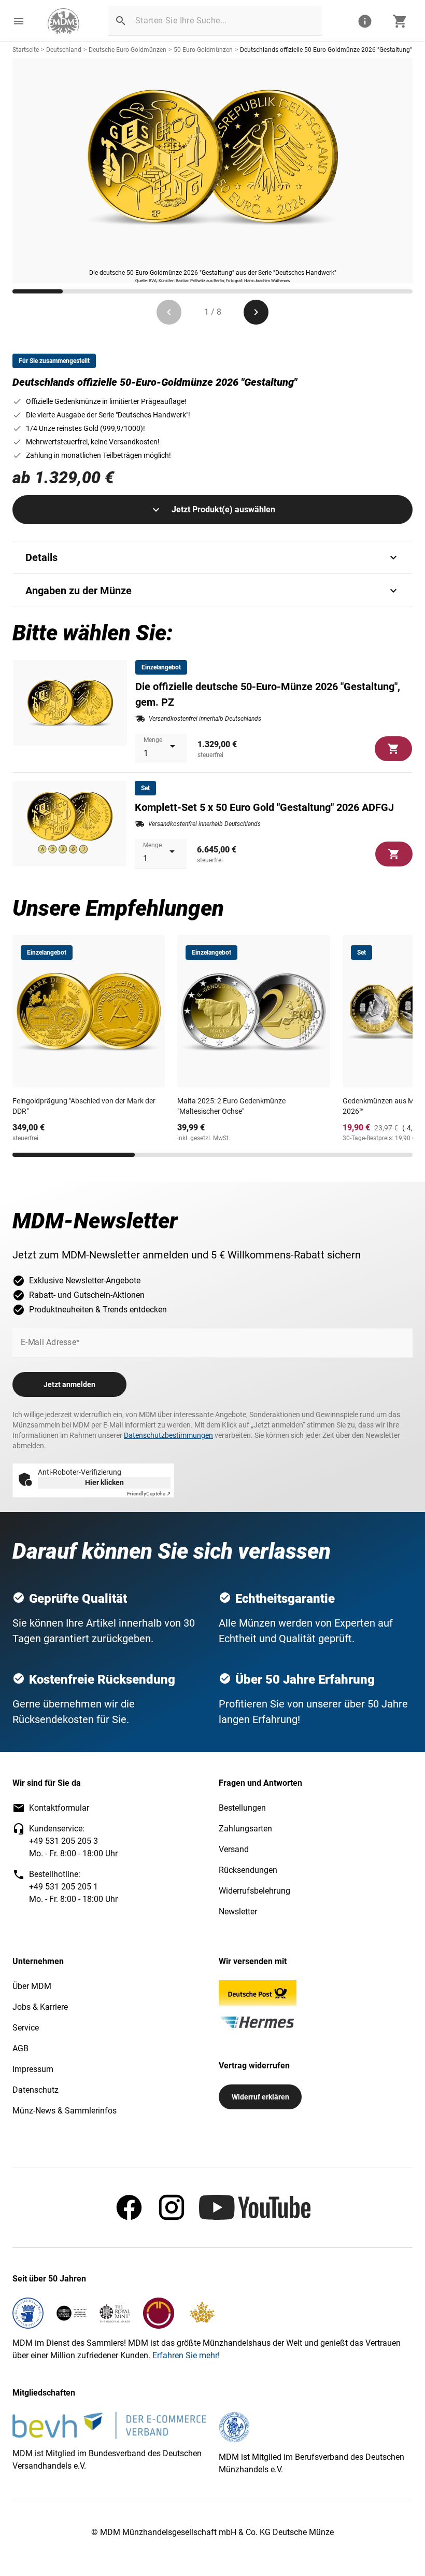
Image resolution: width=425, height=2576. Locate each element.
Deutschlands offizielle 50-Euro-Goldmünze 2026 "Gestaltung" (326, 50)
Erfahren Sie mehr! (186, 2355)
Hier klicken (104, 1482)
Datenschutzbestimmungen (168, 1435)
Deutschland (64, 50)
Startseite (26, 50)
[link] (63, 21)
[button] (19, 21)
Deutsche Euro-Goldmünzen (127, 50)
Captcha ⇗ (149, 1494)
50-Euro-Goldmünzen (203, 50)
